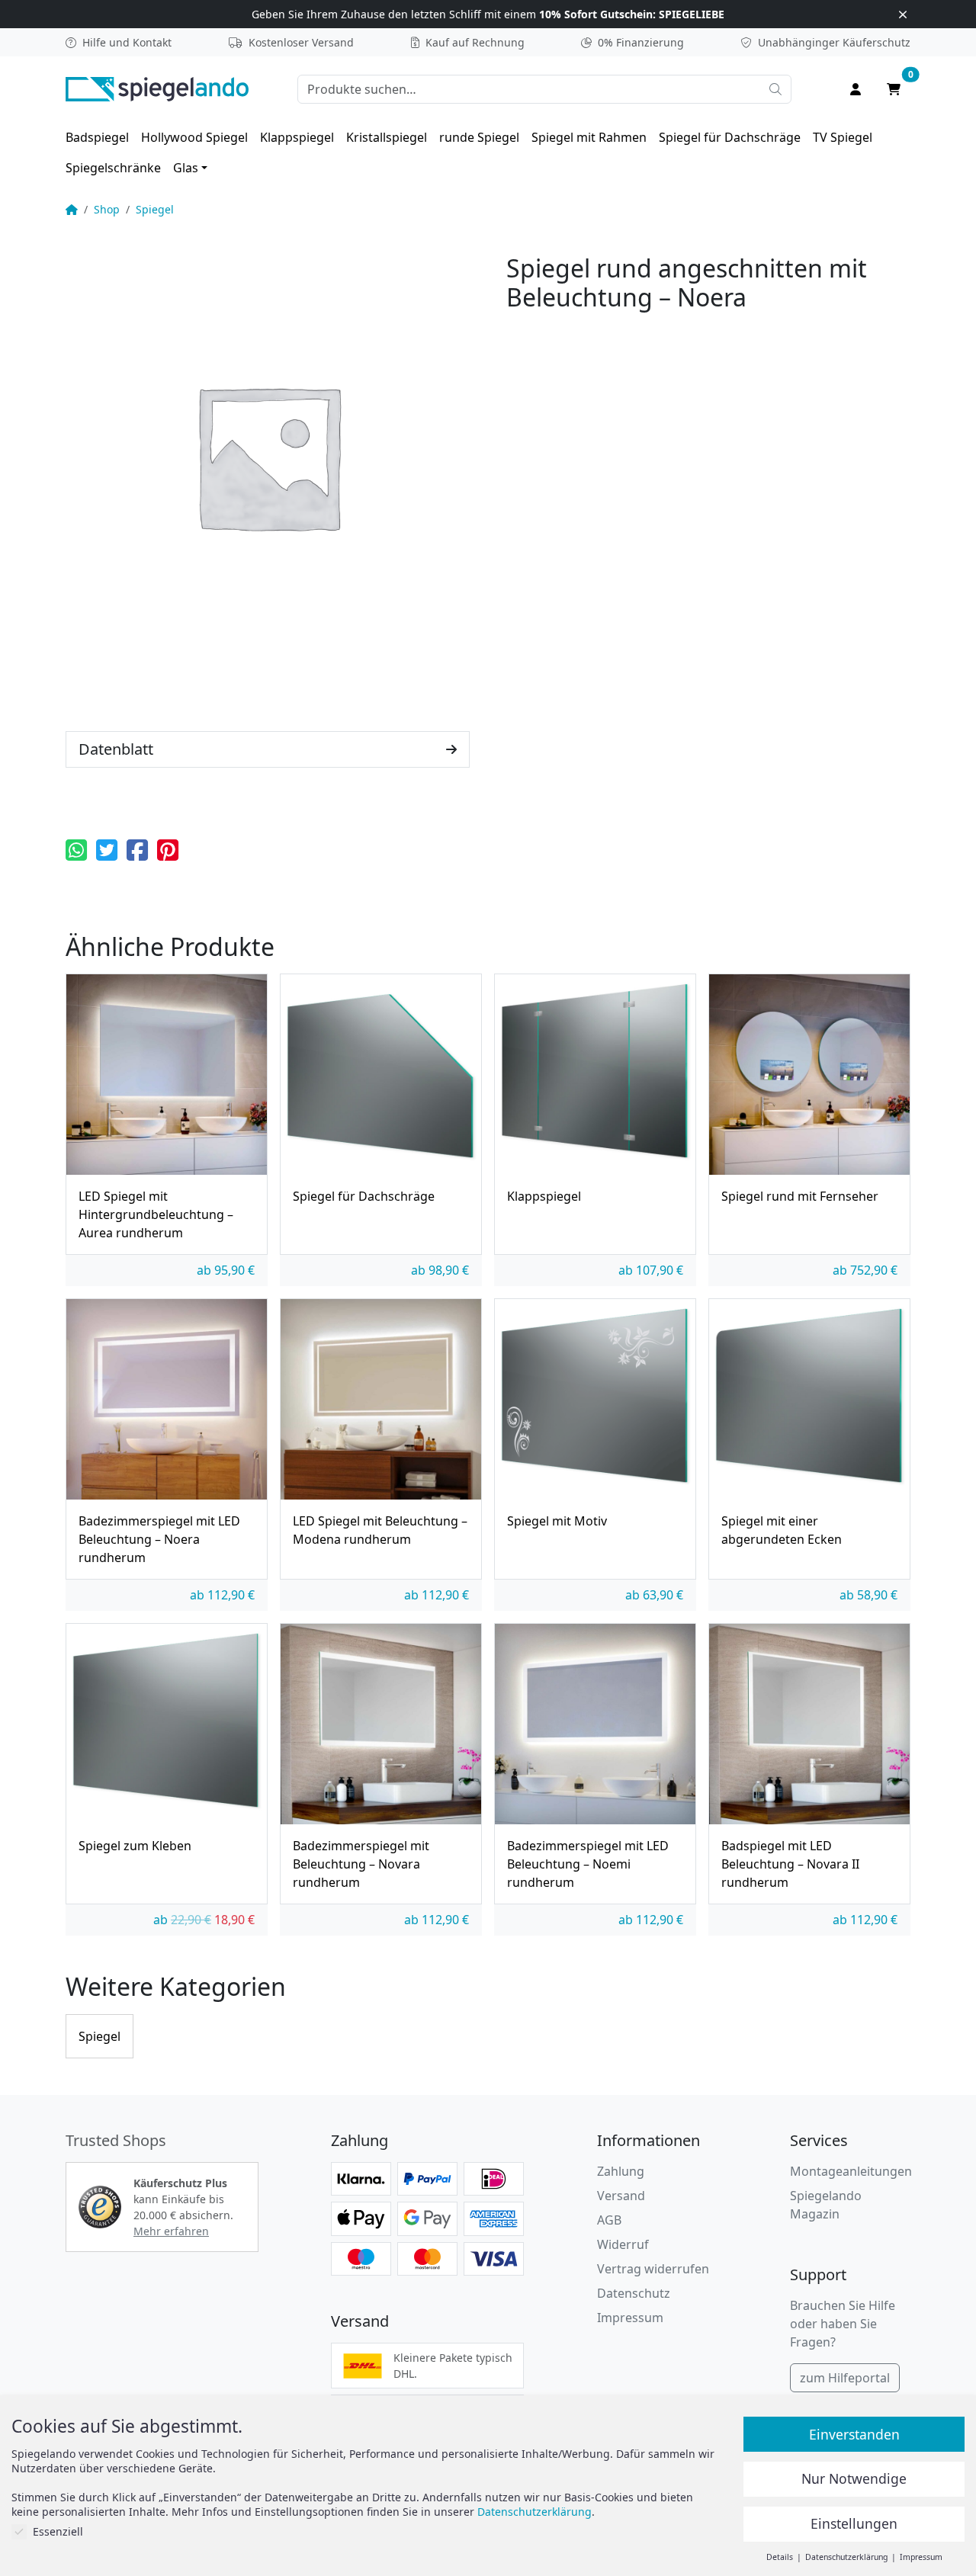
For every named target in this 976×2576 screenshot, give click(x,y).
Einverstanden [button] (854, 2434)
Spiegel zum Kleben (135, 1846)
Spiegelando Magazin (826, 2205)
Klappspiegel (297, 137)
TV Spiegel (843, 137)
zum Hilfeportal (845, 2378)
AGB (609, 2220)
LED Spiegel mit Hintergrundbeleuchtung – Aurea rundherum (156, 1214)
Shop (107, 209)
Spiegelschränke (113, 168)
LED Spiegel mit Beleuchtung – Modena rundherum (380, 1530)
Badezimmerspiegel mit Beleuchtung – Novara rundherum (361, 1864)
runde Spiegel (479, 137)
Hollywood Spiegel (194, 137)
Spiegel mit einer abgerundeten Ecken (782, 1530)
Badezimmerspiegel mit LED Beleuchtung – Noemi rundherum (588, 1864)
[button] (76, 850)
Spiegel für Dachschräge (730, 137)
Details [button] (781, 2557)
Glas (186, 168)
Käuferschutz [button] (834, 42)
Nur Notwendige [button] (854, 2478)
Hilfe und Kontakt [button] (127, 42)
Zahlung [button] (621, 2171)
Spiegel (155, 209)
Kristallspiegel (387, 137)
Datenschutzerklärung (535, 2512)
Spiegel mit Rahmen (589, 137)
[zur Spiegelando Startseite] (157, 88)
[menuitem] (97, 137)
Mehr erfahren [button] (171, 2231)
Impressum (630, 2318)
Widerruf (623, 2244)
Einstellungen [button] (854, 2523)
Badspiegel (97, 137)
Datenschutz (634, 2293)
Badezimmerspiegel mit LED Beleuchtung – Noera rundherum (159, 1539)
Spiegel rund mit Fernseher (800, 1196)
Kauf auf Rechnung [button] (475, 42)
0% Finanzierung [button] (641, 42)
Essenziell (58, 2531)
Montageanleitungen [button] (851, 2171)
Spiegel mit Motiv (557, 1521)
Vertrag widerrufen (653, 2269)
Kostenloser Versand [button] (301, 42)
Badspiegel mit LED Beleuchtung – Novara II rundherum (790, 1864)
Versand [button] (621, 2196)
